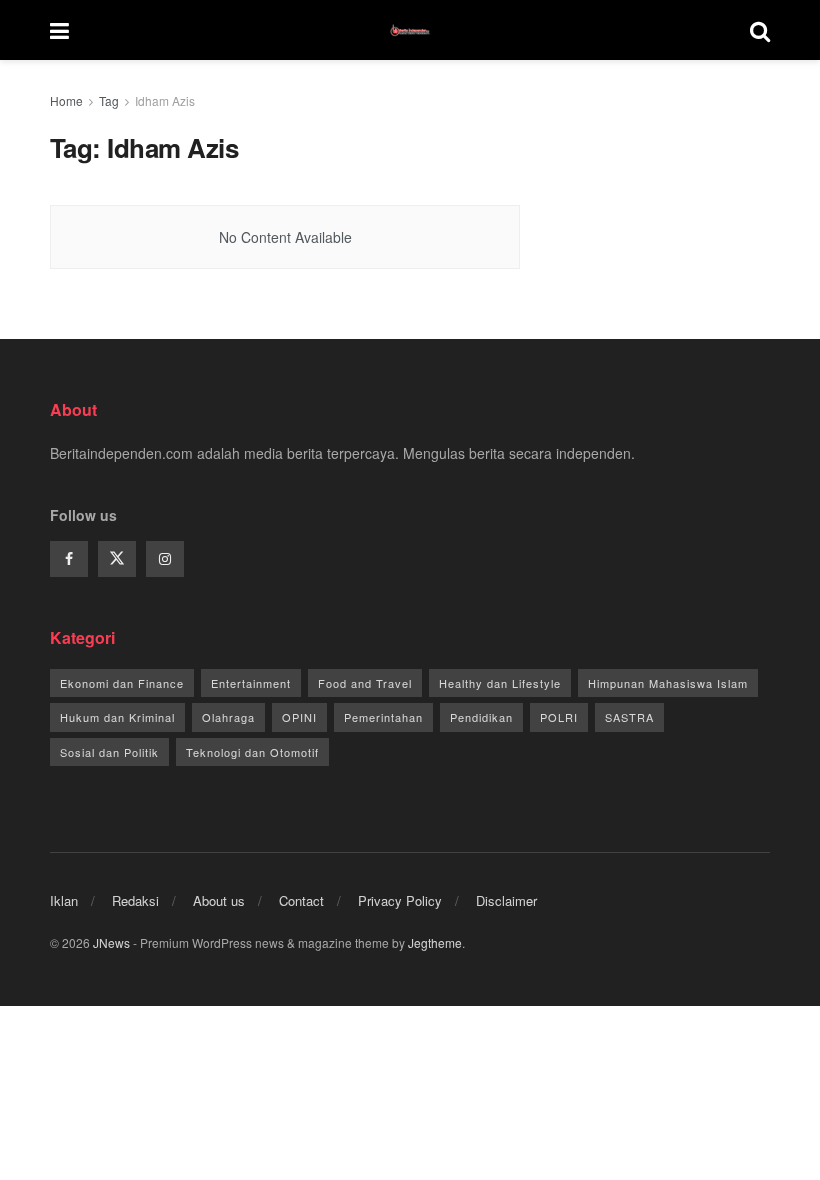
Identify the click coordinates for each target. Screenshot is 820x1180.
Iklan (64, 900)
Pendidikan (481, 717)
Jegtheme (435, 942)
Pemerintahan (383, 717)
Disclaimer (506, 900)
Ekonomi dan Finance (122, 683)
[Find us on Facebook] (69, 559)
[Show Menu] (59, 30)
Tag (109, 100)
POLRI (559, 717)
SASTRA (629, 717)
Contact (301, 900)
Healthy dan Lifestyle (500, 683)
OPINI (299, 717)
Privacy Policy (400, 900)
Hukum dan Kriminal (117, 717)
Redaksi (135, 900)
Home (66, 100)
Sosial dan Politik (109, 752)
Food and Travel (365, 683)
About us (219, 900)
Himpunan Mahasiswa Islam (668, 683)
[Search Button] (760, 30)
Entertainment (251, 683)
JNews (111, 942)
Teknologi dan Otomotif (252, 752)
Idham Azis (165, 100)
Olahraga (228, 717)
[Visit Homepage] (410, 30)
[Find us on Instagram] (165, 559)
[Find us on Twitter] (117, 559)
